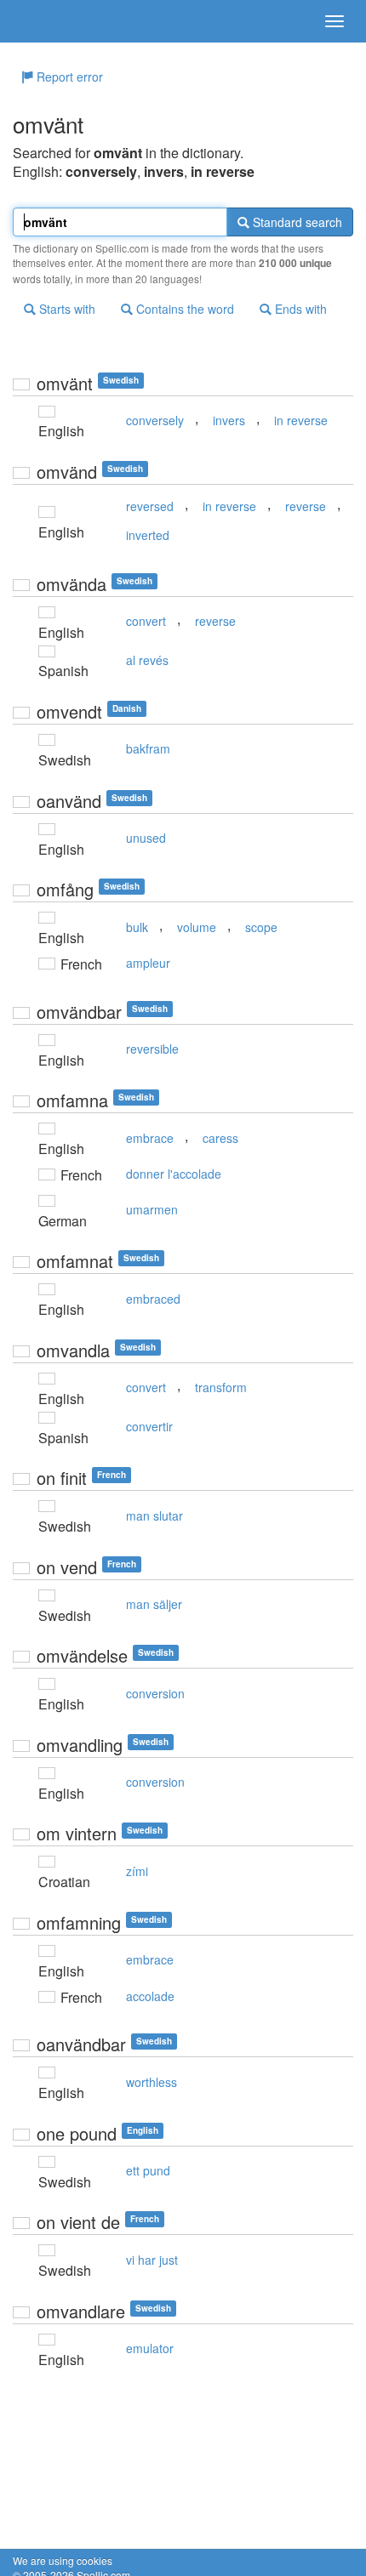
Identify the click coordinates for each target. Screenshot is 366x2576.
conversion (155, 1693)
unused (146, 838)
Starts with (66, 309)
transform (221, 1387)
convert (146, 621)
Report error (68, 77)
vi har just (152, 2260)
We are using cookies (63, 2560)
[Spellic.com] (43, 21)
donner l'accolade (174, 1174)
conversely (155, 420)
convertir (149, 1426)
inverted (148, 535)
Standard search (296, 222)
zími (137, 1871)
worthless (152, 2082)
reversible (152, 1049)
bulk (137, 927)
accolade (150, 1996)
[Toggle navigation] (335, 21)
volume (197, 927)
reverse (306, 506)
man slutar (154, 1515)
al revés (147, 660)
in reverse (301, 420)
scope (261, 927)
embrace (150, 1138)
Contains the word (183, 309)
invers (229, 420)
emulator (150, 2348)
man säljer (154, 1604)
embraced (153, 1299)
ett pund (148, 2170)
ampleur (148, 963)
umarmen (152, 1209)
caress (220, 1138)
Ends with (299, 309)
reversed (150, 506)
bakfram (148, 748)
